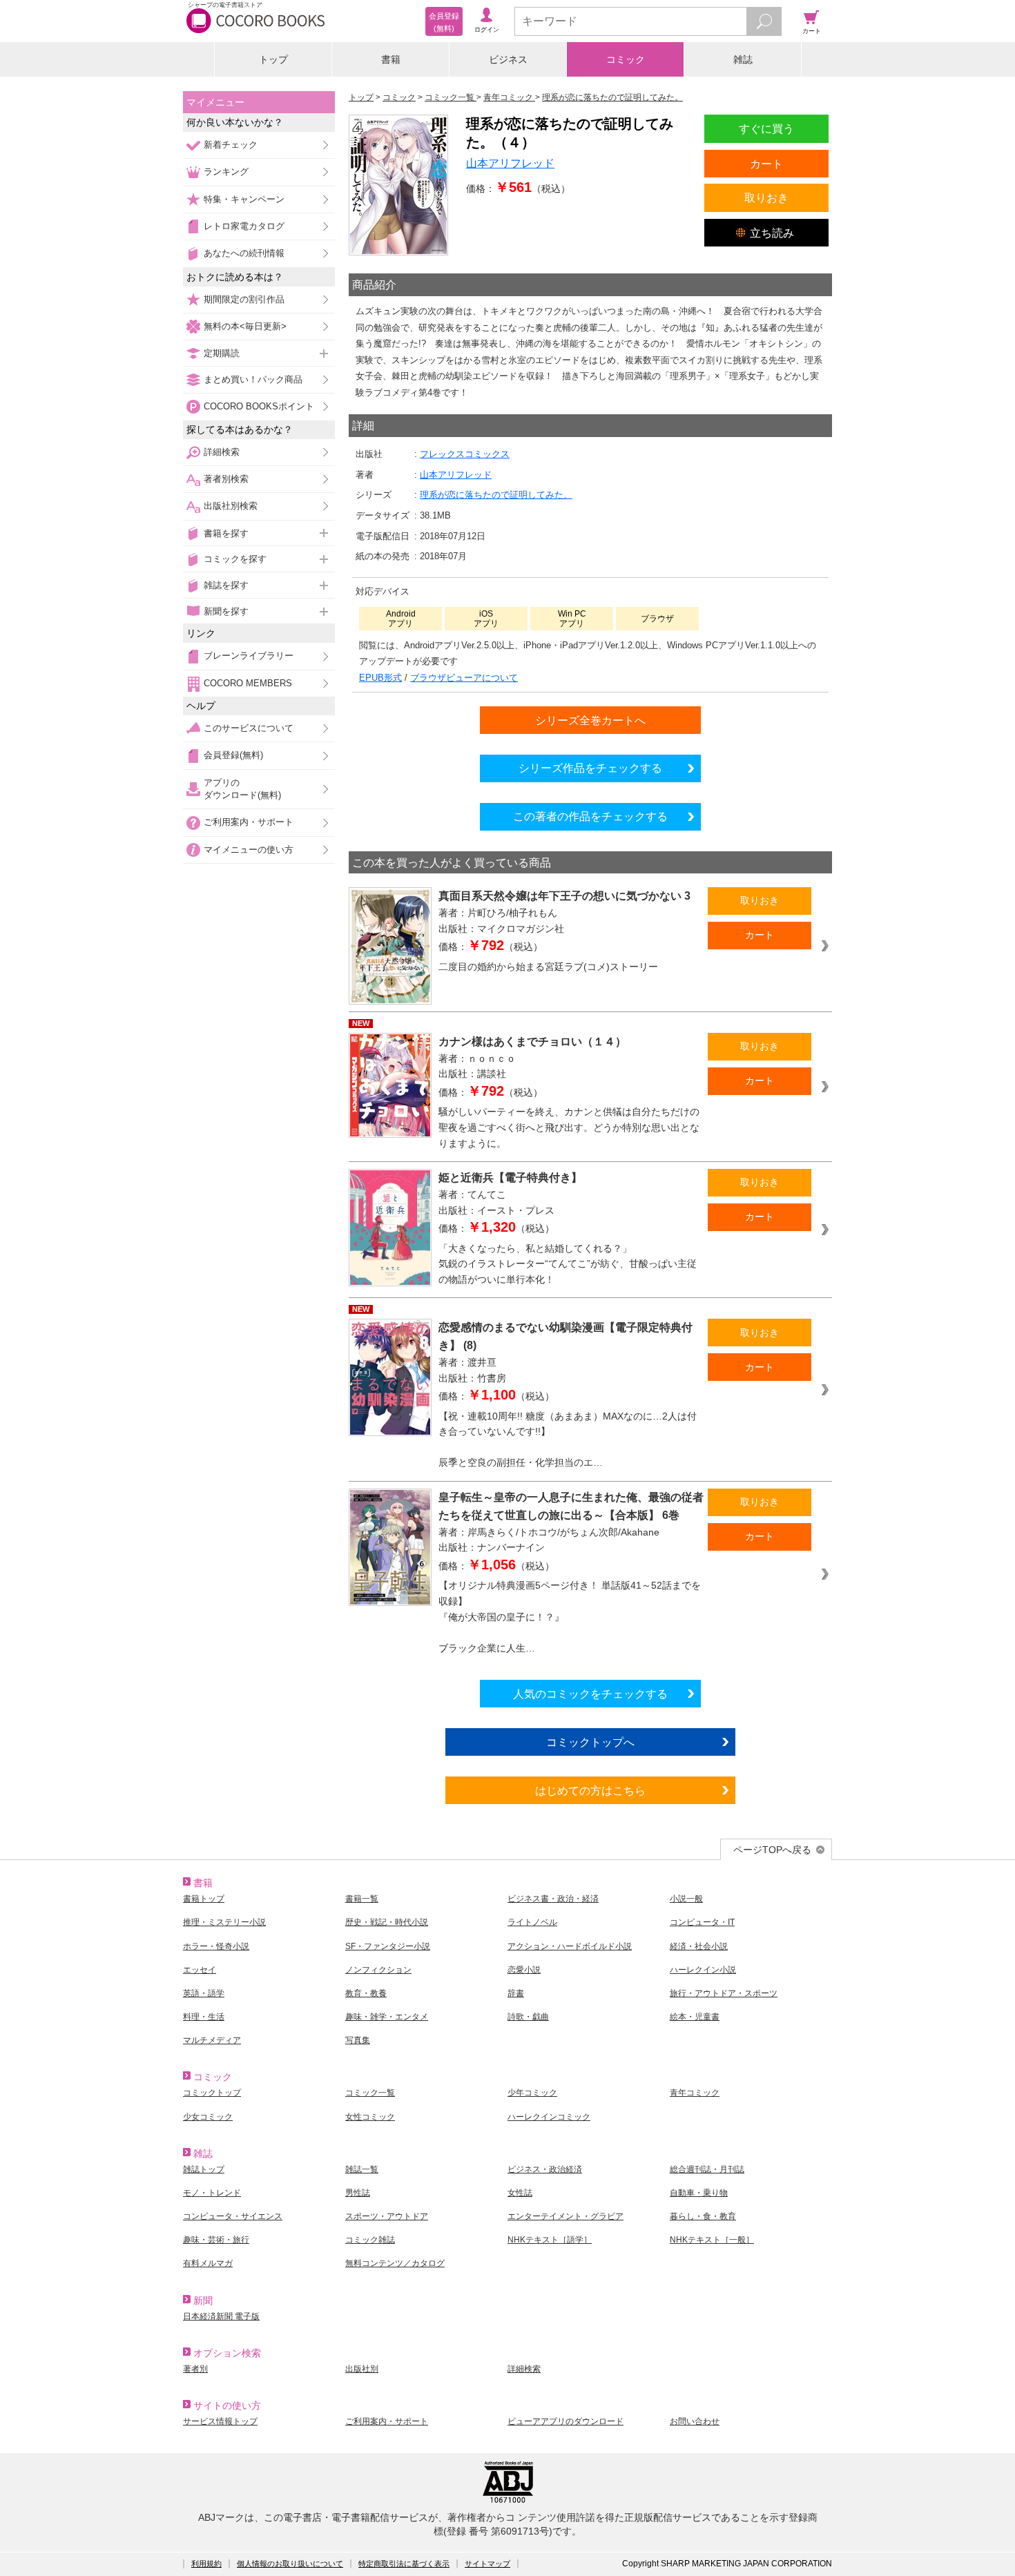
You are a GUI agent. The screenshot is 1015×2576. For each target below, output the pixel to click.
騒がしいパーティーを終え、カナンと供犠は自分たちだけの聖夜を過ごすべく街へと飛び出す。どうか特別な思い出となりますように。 (569, 1127)
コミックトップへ (590, 1742)
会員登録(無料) (233, 755)
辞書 (516, 1993)
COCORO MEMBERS (248, 683)
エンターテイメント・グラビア (565, 2216)
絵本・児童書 (695, 2017)
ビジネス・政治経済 (545, 2169)
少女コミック (208, 2117)
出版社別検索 (231, 506)
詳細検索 (222, 452)
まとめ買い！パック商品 (253, 379)
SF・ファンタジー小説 (388, 1946)
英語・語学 (204, 1993)
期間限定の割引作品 (244, 299)
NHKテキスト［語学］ (550, 2240)
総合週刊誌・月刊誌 (707, 2169)
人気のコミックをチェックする (590, 1694)
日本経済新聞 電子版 (221, 2316)
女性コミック (370, 2117)
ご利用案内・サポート (249, 822)
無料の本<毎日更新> (245, 326)
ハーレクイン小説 (703, 1970)
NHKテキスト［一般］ (712, 2240)
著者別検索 (226, 479)
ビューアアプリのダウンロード (565, 2421)
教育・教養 (366, 1993)
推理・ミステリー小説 (224, 1922)
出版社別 (362, 2369)
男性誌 (358, 2193)
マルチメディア (212, 2040)
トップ (273, 59)
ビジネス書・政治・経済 (553, 1899)
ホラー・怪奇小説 (216, 1946)
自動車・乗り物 (699, 2193)
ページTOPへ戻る (772, 1850)
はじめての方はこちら (590, 1790)
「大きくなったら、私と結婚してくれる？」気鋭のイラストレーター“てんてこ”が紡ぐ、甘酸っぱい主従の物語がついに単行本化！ (568, 1264)
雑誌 (743, 59)
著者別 (195, 2369)
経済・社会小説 (699, 1946)
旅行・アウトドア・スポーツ (724, 1993)
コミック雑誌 (370, 2240)
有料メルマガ (208, 2263)
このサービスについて (249, 728)
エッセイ (200, 1970)
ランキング (226, 172)
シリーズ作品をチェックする (590, 768)
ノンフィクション (378, 1970)
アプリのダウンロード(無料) (242, 789)
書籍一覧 (362, 1899)
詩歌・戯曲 (528, 2017)
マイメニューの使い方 (249, 850)
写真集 (358, 2040)
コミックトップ (212, 2093)
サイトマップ (487, 2564)
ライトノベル (532, 1922)
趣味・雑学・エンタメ (387, 2017)
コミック (626, 59)
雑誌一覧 (362, 2169)
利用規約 (206, 2564)
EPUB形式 (380, 678)
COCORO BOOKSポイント (259, 406)
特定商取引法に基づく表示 (404, 2564)
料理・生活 (204, 2017)
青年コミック (695, 2093)
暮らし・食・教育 (703, 2216)
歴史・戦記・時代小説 (387, 1922)
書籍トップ (204, 1899)
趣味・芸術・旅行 (216, 2240)
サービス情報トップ (220, 2421)
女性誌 (520, 2193)
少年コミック (532, 2093)
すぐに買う (766, 128)
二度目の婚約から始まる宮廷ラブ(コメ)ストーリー (548, 967)
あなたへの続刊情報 (244, 253)
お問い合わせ (695, 2421)
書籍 (391, 59)
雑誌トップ (204, 2169)
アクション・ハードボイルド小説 (570, 1946)
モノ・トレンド (212, 2193)
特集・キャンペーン (244, 199)
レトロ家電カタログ (244, 226)
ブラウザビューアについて (464, 678)
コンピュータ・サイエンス (233, 2216)
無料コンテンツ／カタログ (395, 2263)
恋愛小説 (524, 1970)
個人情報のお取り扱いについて (290, 2564)
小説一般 (686, 1899)
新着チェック (231, 145)
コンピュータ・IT (702, 1922)
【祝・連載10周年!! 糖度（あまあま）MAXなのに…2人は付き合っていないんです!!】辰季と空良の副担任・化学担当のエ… (568, 1440)
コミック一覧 (370, 2093)
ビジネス (508, 59)
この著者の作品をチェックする (590, 816)
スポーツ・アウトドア (387, 2216)
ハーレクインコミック (549, 2117)
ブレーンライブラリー (249, 656)
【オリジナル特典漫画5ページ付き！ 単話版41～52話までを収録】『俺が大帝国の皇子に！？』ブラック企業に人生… (570, 1616)
